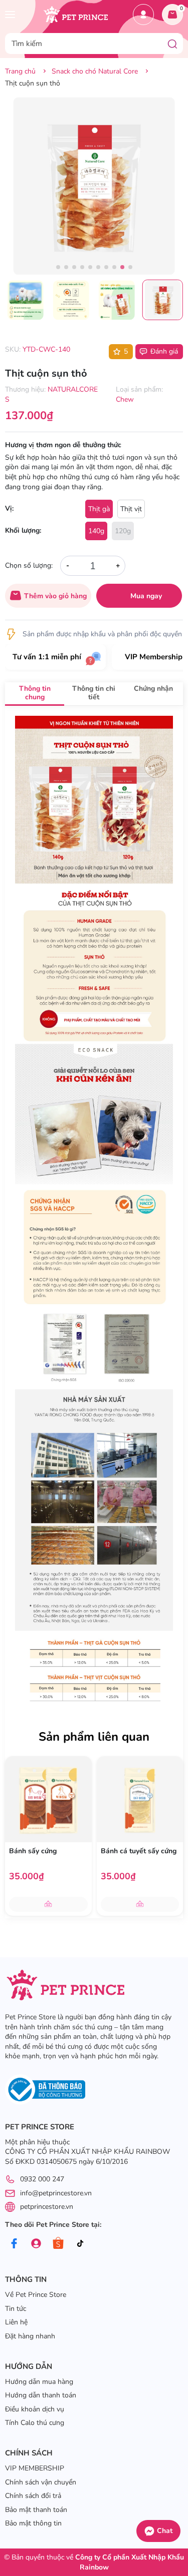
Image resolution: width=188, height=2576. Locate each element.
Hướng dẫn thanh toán (41, 2395)
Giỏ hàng (181, 9)
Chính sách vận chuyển (41, 2482)
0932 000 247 (42, 2179)
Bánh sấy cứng (33, 1851)
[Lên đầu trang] (175, 2499)
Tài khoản (143, 15)
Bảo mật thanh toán (36, 2510)
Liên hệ (16, 2322)
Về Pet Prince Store (36, 2295)
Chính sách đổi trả (33, 2496)
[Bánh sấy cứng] (48, 1799)
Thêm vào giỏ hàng (55, 596)
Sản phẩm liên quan (94, 1737)
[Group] (36, 2244)
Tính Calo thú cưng (35, 2423)
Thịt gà (99, 509)
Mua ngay (146, 596)
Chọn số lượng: (29, 565)
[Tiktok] (80, 2244)
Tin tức (16, 2309)
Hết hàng (48, 1904)
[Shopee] (58, 2244)
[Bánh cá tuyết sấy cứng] (140, 1799)
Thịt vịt (131, 509)
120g (123, 531)
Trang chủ (20, 71)
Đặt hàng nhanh (30, 2336)
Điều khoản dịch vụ (35, 2409)
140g (96, 531)
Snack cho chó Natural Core (95, 71)
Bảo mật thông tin (33, 2523)
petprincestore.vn (47, 2207)
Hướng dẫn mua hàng (39, 2382)
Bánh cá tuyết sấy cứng (139, 1851)
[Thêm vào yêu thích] (81, 1767)
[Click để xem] (94, 186)
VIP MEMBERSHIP (35, 2468)
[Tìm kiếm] (172, 44)
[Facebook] (14, 2244)
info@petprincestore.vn (56, 2193)
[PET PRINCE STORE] (75, 15)
